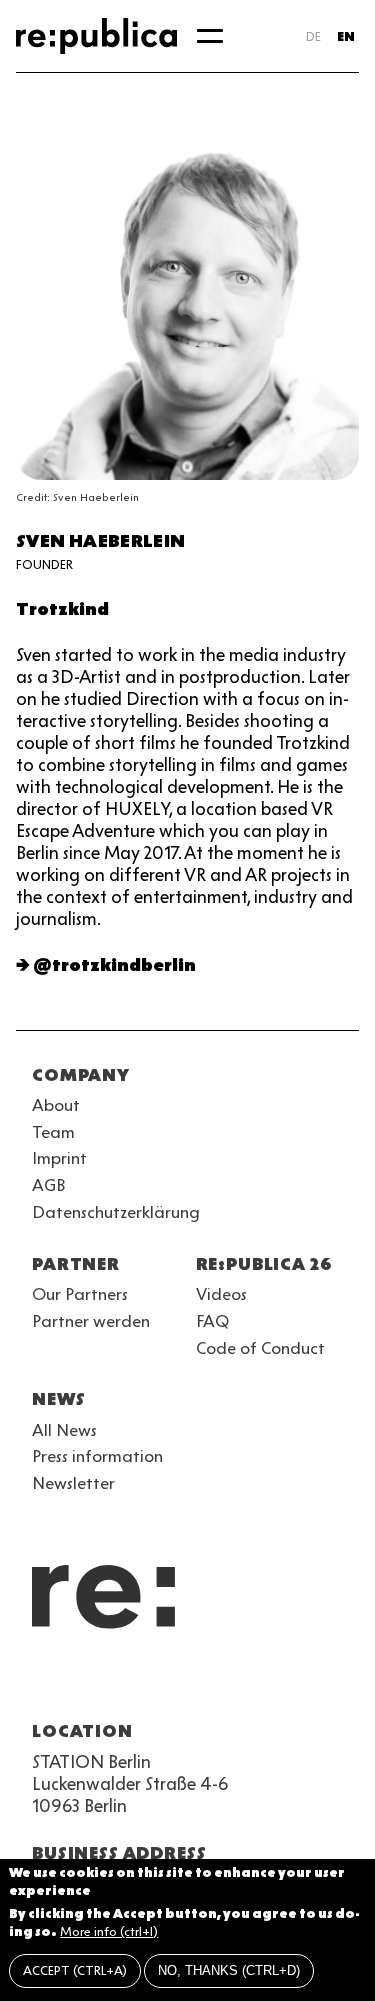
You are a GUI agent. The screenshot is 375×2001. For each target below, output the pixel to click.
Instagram (80, 1683)
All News (64, 1430)
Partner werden (91, 1321)
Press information (97, 1456)
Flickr (224, 1683)
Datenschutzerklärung (116, 1212)
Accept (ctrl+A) (75, 1970)
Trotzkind (62, 609)
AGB (49, 1185)
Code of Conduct (260, 1348)
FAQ (212, 1321)
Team (53, 1132)
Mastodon (152, 1683)
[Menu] (210, 36)
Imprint (59, 1158)
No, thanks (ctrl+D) (229, 1970)
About (56, 1105)
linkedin (188, 1683)
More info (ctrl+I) (109, 1931)
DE (313, 36)
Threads (260, 1683)
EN (346, 36)
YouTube (44, 1683)
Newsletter (73, 1483)
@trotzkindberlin (114, 965)
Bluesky (116, 1683)
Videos (221, 1294)
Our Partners (80, 1294)
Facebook (296, 1683)
